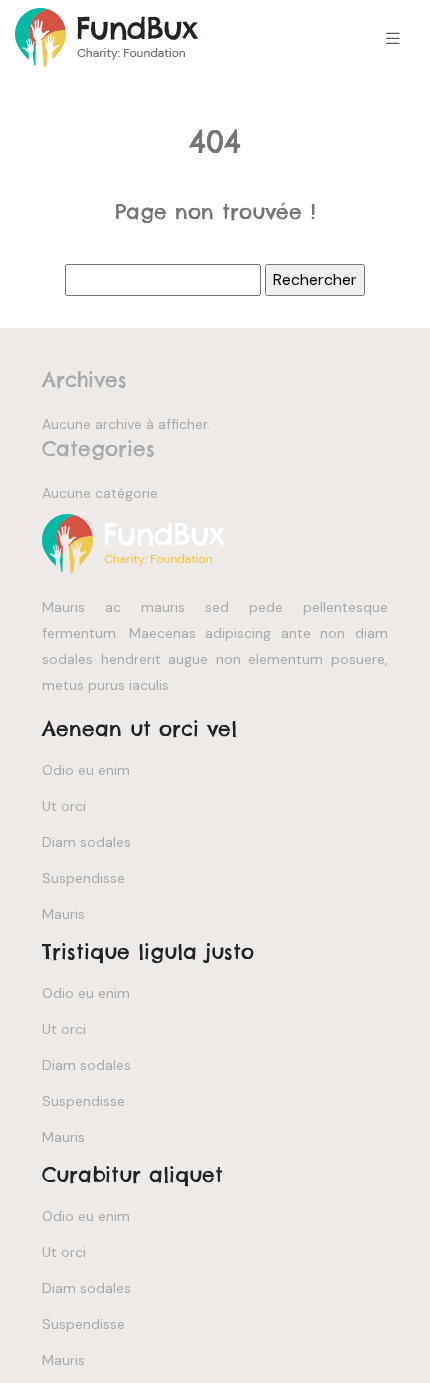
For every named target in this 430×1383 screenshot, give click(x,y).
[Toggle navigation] (393, 38)
